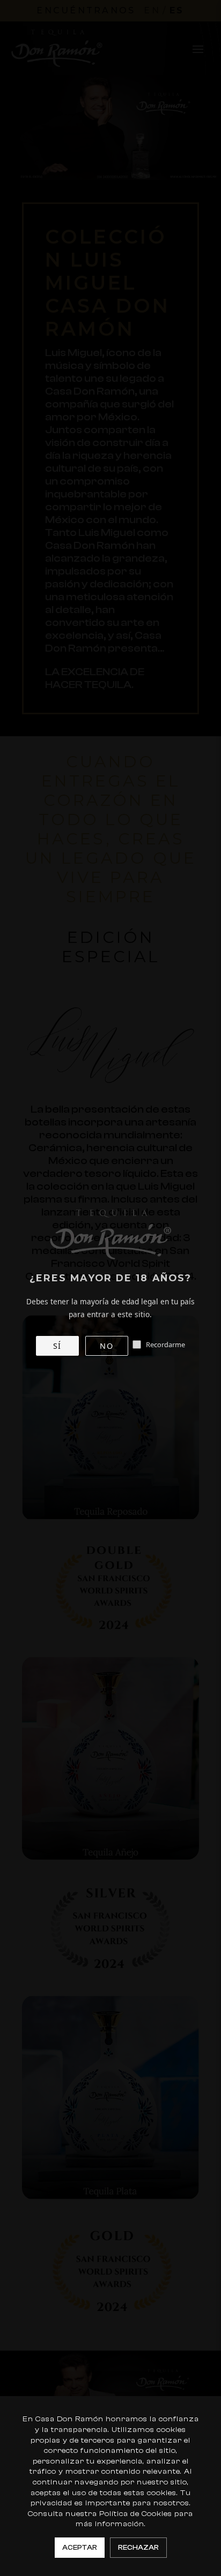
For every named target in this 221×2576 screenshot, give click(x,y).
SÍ (57, 1346)
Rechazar (138, 2547)
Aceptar (80, 2547)
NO (106, 1346)
